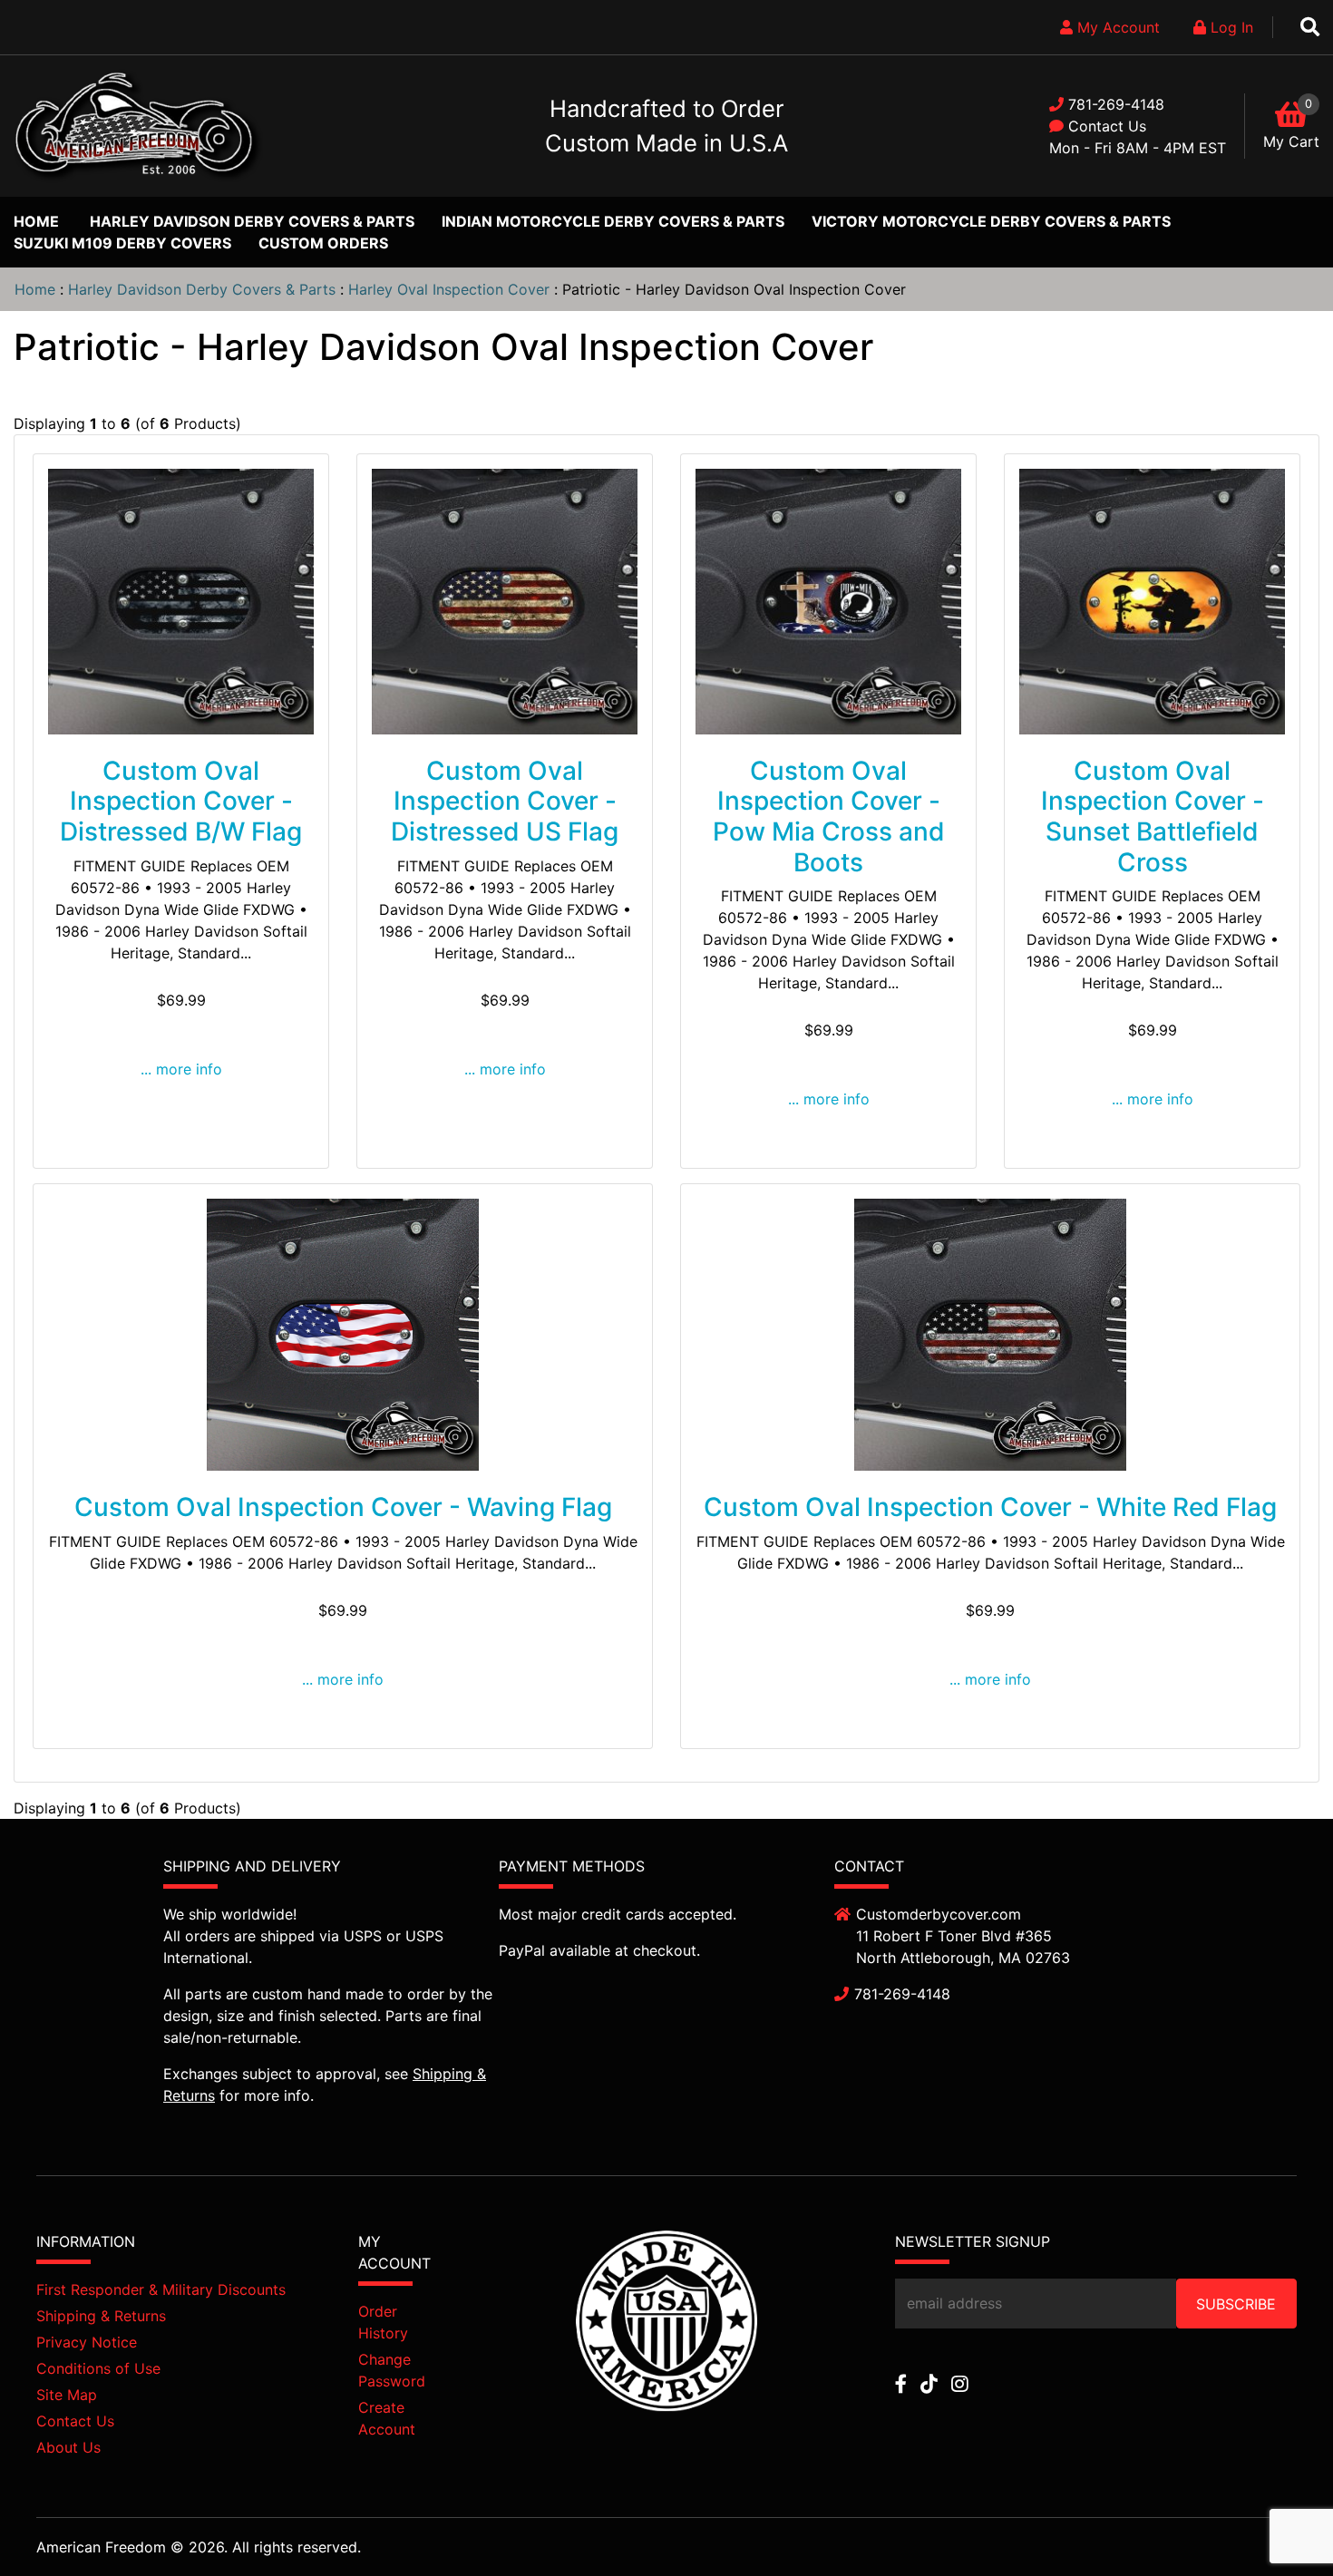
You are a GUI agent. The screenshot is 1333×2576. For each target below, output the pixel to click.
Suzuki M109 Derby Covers (122, 243)
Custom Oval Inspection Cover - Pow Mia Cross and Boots (829, 817)
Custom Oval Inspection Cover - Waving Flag (343, 1507)
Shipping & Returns (101, 2316)
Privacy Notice (87, 2342)
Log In (1230, 27)
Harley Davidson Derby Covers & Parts (252, 221)
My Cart (1291, 141)
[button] (1278, 2523)
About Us (68, 2447)
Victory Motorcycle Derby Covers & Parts (991, 221)
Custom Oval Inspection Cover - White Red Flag (990, 1507)
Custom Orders (323, 243)
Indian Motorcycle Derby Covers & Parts (613, 221)
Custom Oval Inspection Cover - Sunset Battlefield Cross (1153, 817)
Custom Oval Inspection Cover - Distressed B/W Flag (181, 801)
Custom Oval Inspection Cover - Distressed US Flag (505, 801)
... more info (181, 1069)
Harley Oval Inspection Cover (449, 289)
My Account (1116, 27)
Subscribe (1236, 2304)
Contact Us (1107, 126)
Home (36, 221)
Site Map (67, 2395)
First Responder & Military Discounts (161, 2289)
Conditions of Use (98, 2368)
